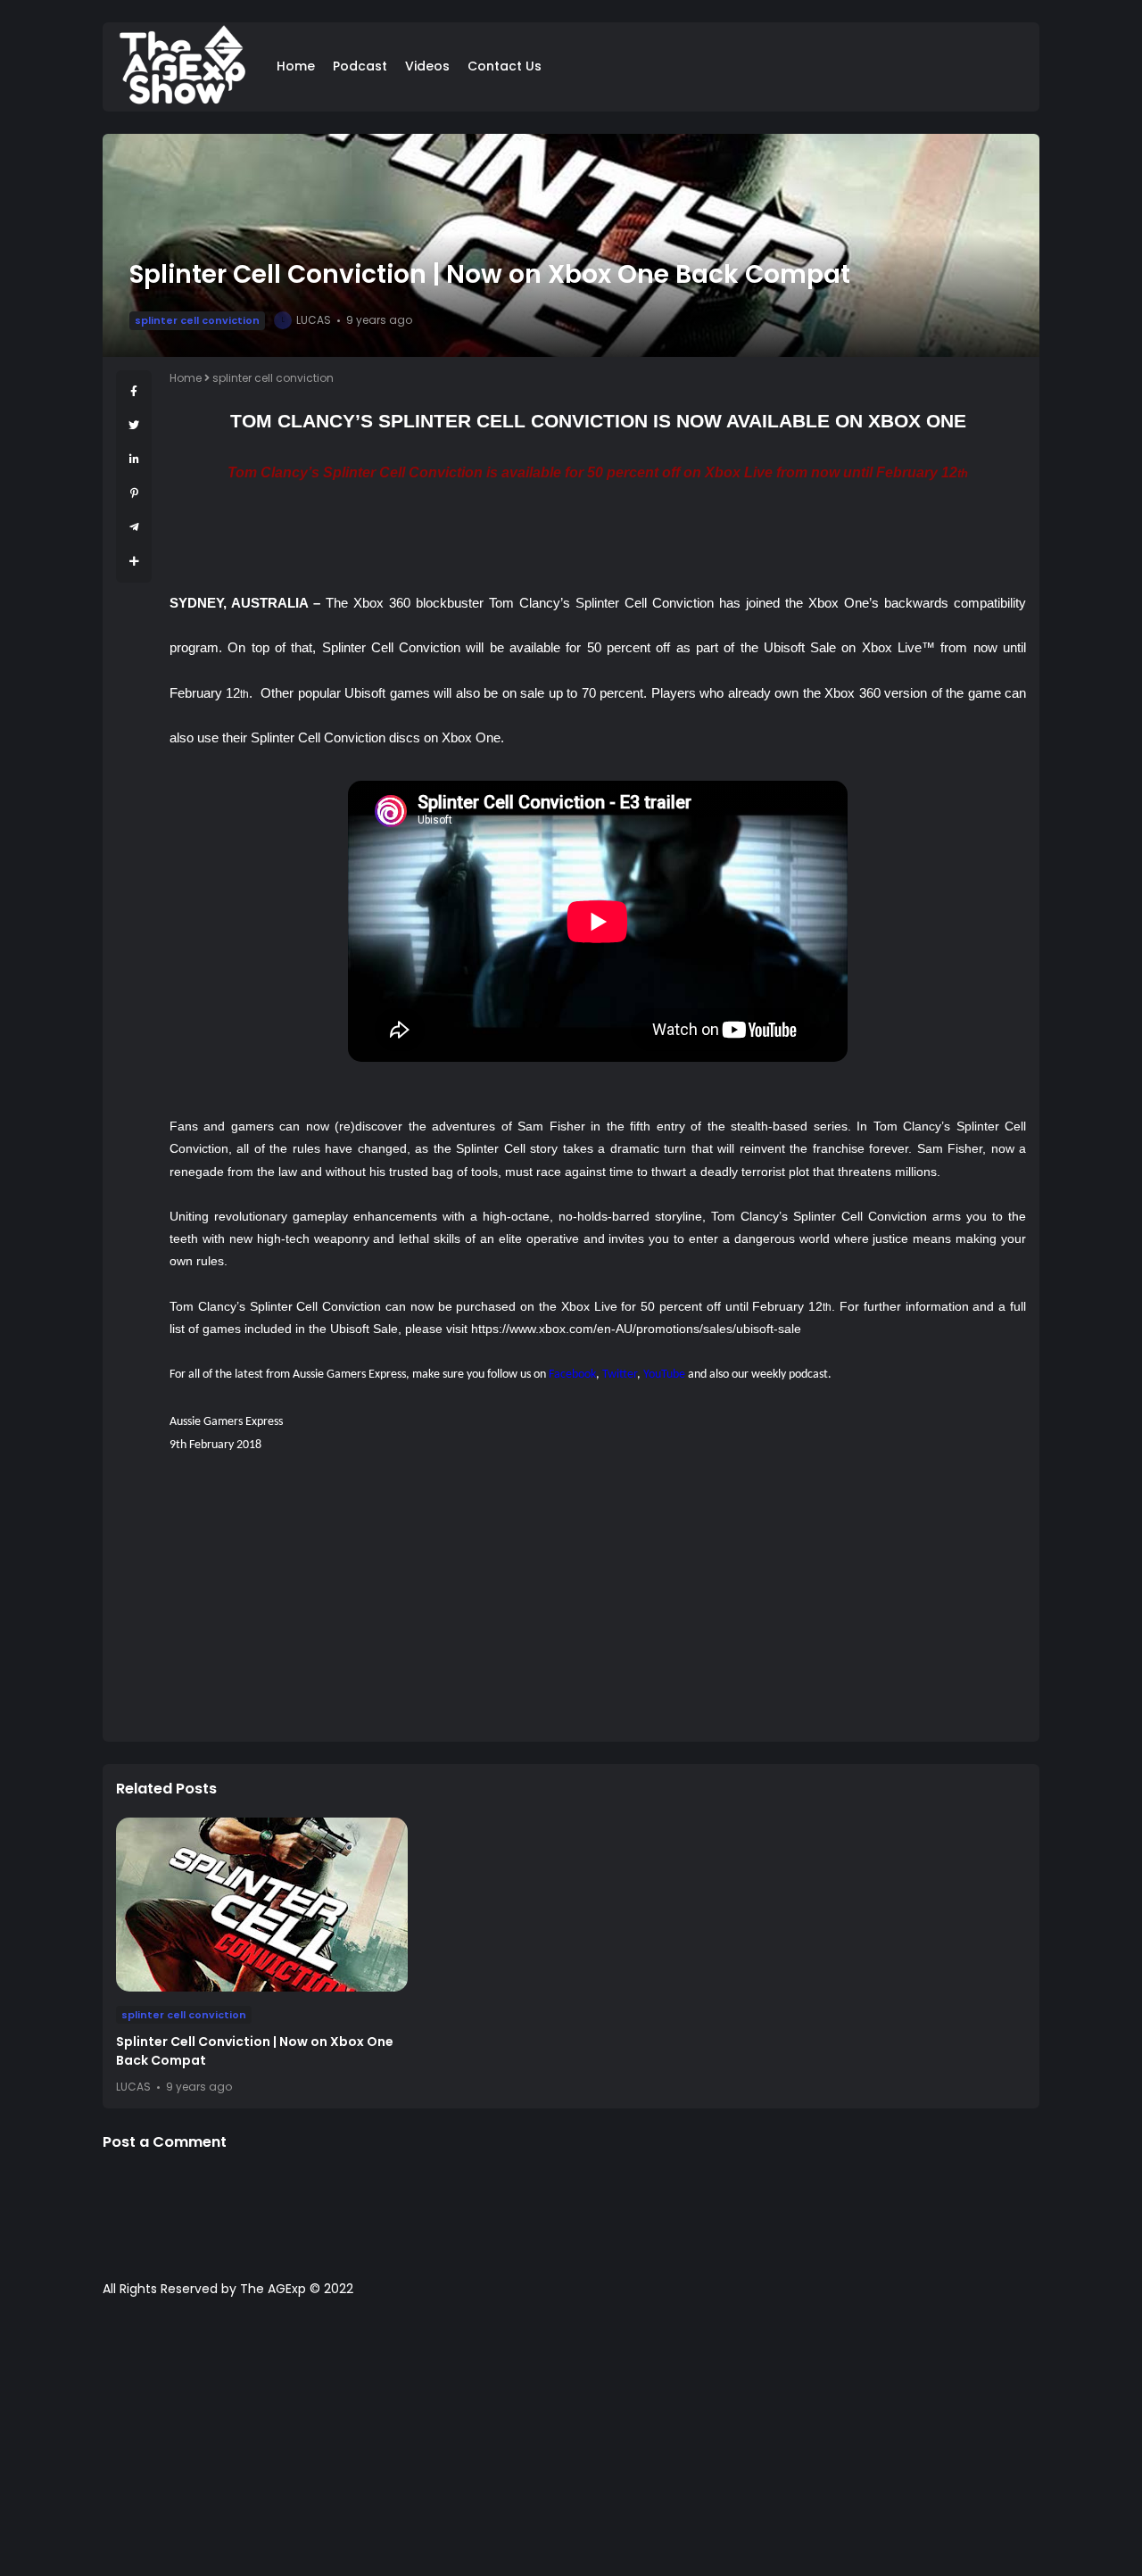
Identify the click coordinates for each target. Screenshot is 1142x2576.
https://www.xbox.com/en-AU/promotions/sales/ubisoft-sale (636, 1329)
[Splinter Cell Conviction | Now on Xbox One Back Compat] (262, 1905)
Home (296, 66)
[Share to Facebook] (134, 391)
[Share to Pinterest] (134, 493)
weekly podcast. (791, 1375)
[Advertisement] (598, 1603)
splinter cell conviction (197, 320)
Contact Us (505, 66)
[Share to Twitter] (134, 425)
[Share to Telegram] (134, 527)
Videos (427, 66)
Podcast (360, 66)
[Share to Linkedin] (134, 459)
